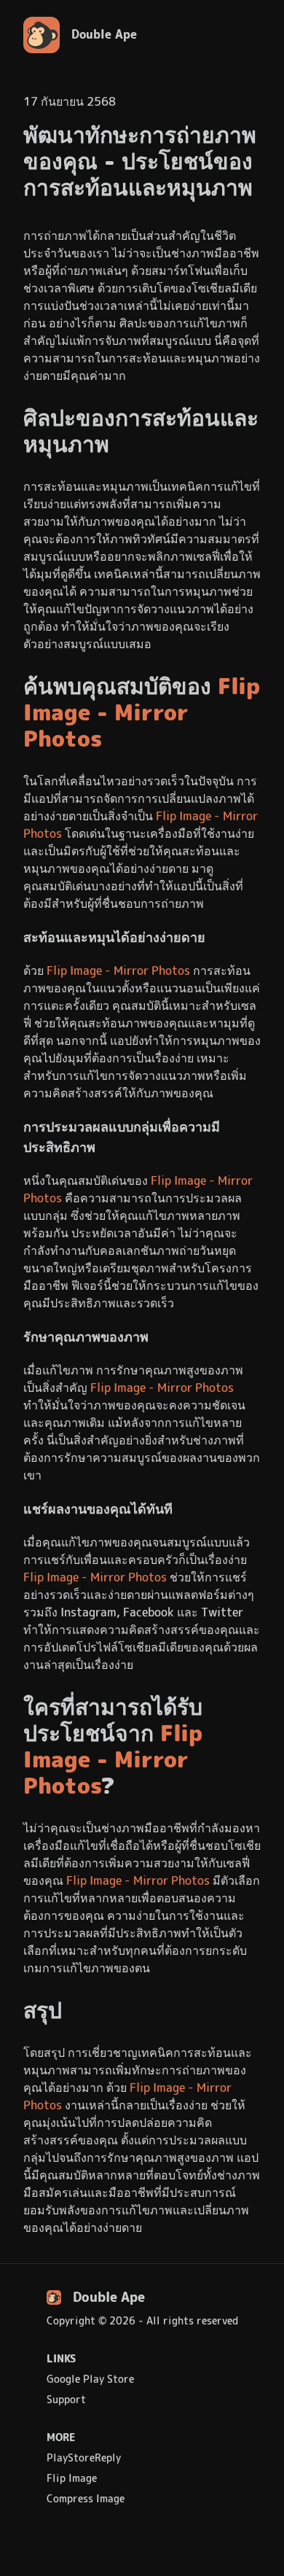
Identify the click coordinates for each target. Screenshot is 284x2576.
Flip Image (72, 2478)
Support (66, 2400)
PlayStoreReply (84, 2458)
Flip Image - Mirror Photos (142, 713)
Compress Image (86, 2499)
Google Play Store (90, 2379)
